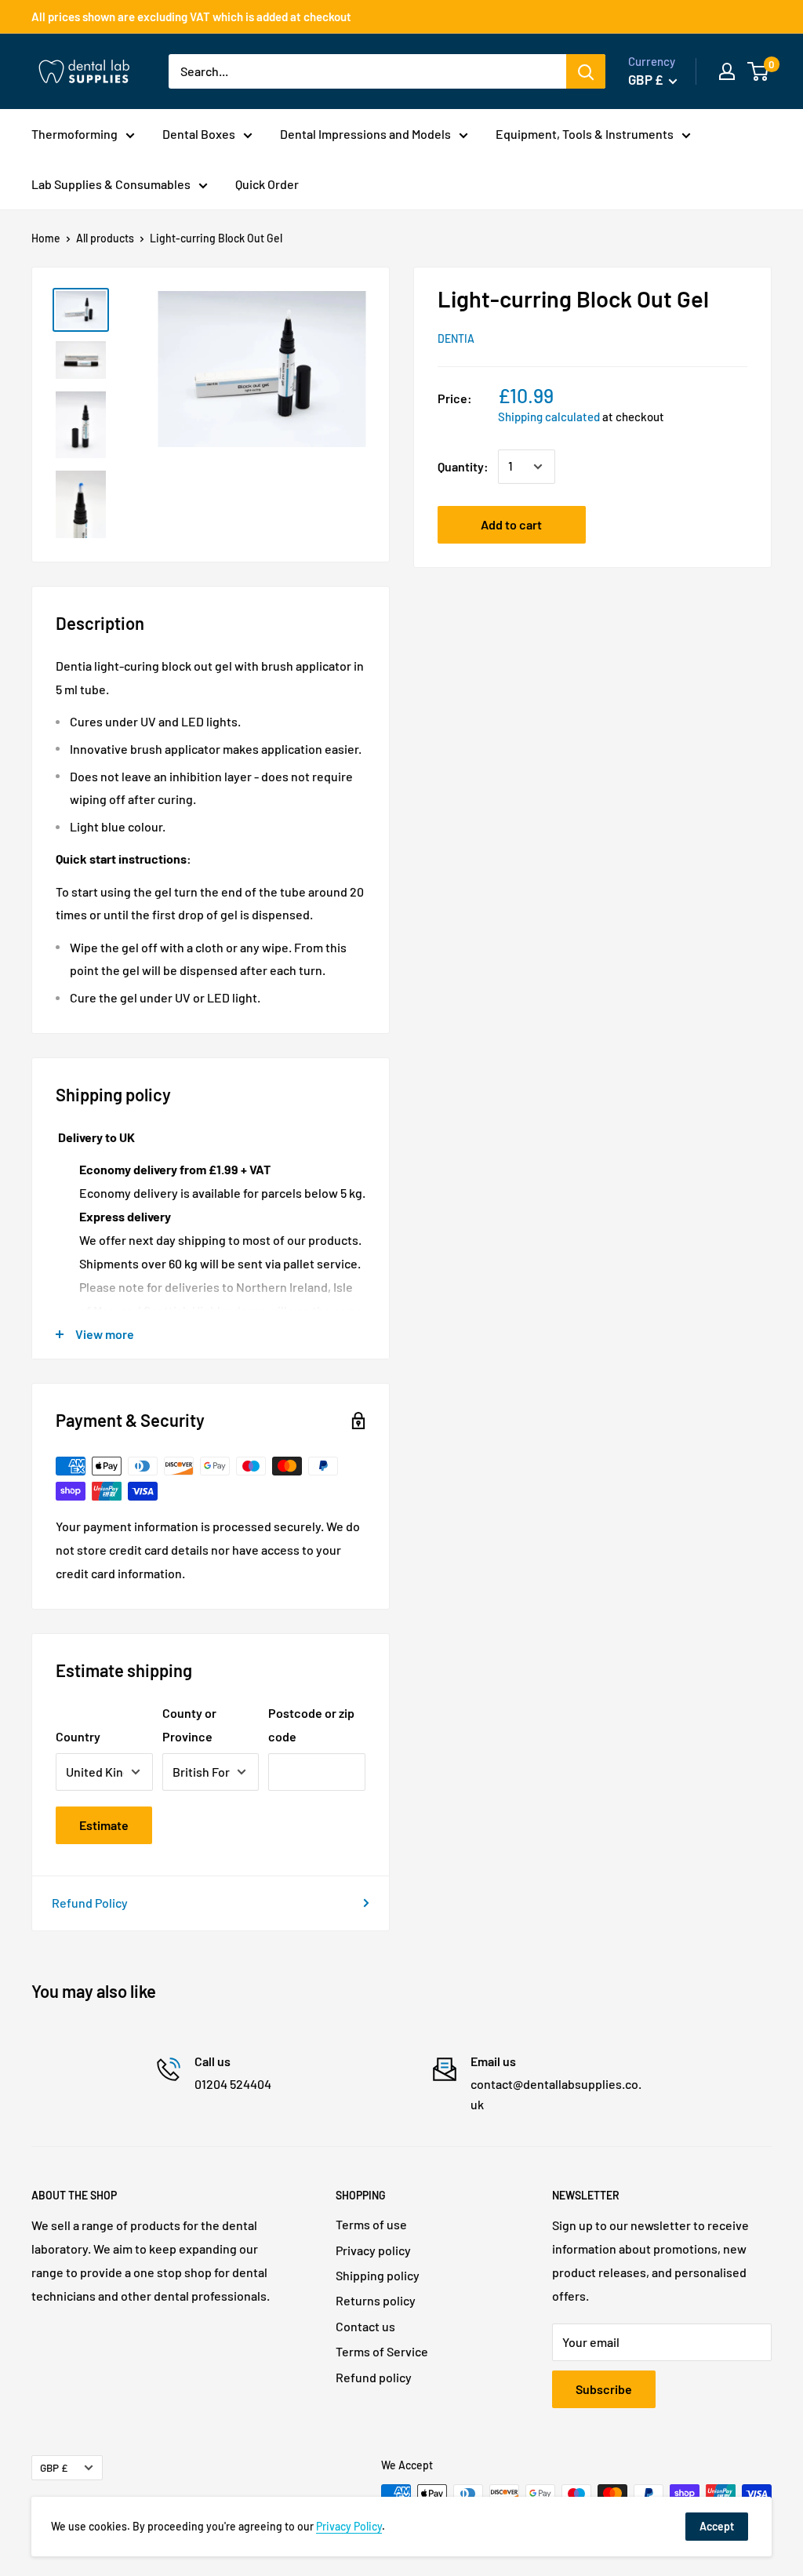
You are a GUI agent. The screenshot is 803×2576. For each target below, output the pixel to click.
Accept (717, 2526)
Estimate (104, 1825)
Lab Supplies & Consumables (111, 184)
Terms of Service (382, 2351)
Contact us (365, 2326)
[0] (759, 71)
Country (78, 1736)
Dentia (456, 338)
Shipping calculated (549, 417)
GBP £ (54, 2467)
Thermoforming (74, 134)
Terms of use (371, 2224)
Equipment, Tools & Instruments (585, 134)
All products (105, 238)
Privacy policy (373, 2250)
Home (46, 238)
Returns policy (376, 2300)
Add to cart (511, 524)
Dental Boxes (199, 134)
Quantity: (463, 466)
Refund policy (374, 2377)
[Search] (586, 71)
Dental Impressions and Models (365, 134)
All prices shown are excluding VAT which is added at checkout (191, 16)
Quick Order (267, 184)
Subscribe (604, 2389)
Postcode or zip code (311, 1725)
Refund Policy (90, 1903)
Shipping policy (378, 2275)
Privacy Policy (349, 2526)
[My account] (727, 71)
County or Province (189, 1725)
